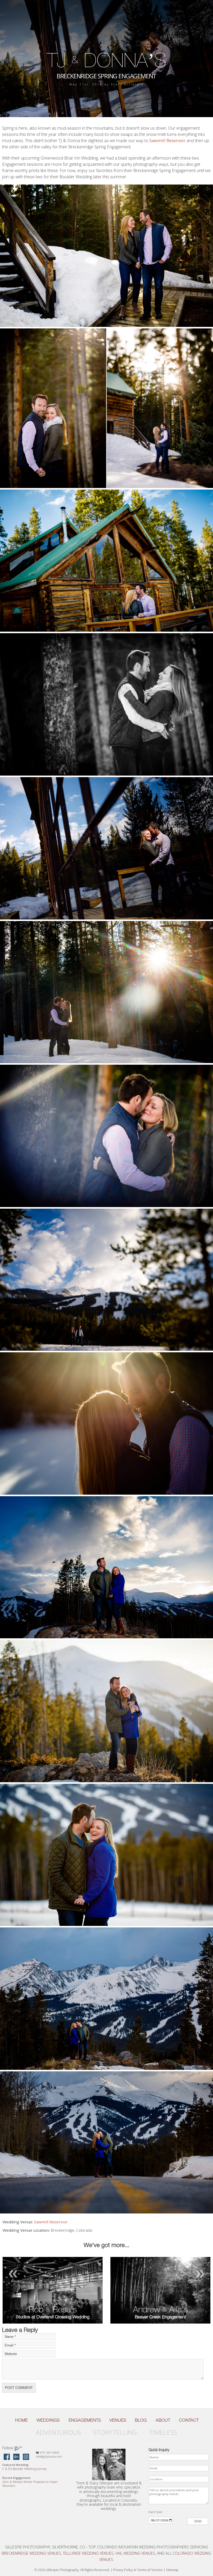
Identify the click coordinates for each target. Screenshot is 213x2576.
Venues (118, 2420)
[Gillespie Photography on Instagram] (26, 2457)
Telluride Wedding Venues (88, 2553)
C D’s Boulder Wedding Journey (24, 2469)
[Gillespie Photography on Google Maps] (16, 2457)
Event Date (155, 2512)
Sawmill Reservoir (167, 140)
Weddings (48, 2420)
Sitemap (172, 2570)
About (163, 2420)
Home (21, 2420)
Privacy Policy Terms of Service (138, 2570)
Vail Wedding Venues (135, 2553)
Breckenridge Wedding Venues (31, 2553)
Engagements (85, 2420)
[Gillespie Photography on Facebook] (7, 2457)
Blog (141, 2420)
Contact (189, 2420)
